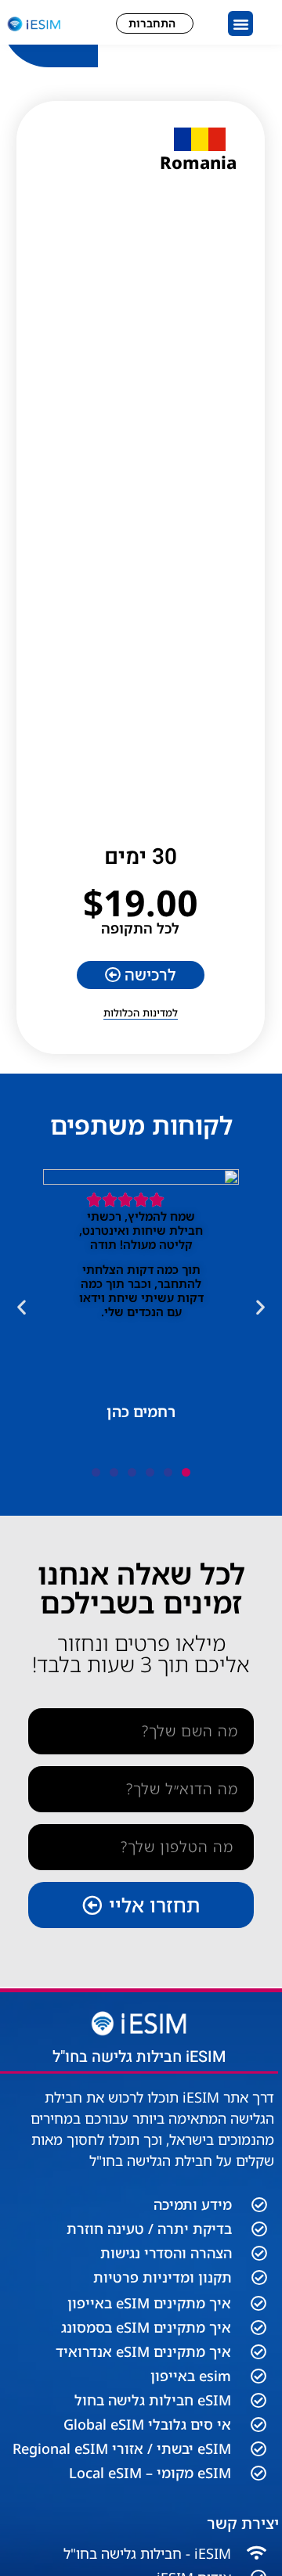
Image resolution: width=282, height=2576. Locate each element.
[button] (240, 23)
